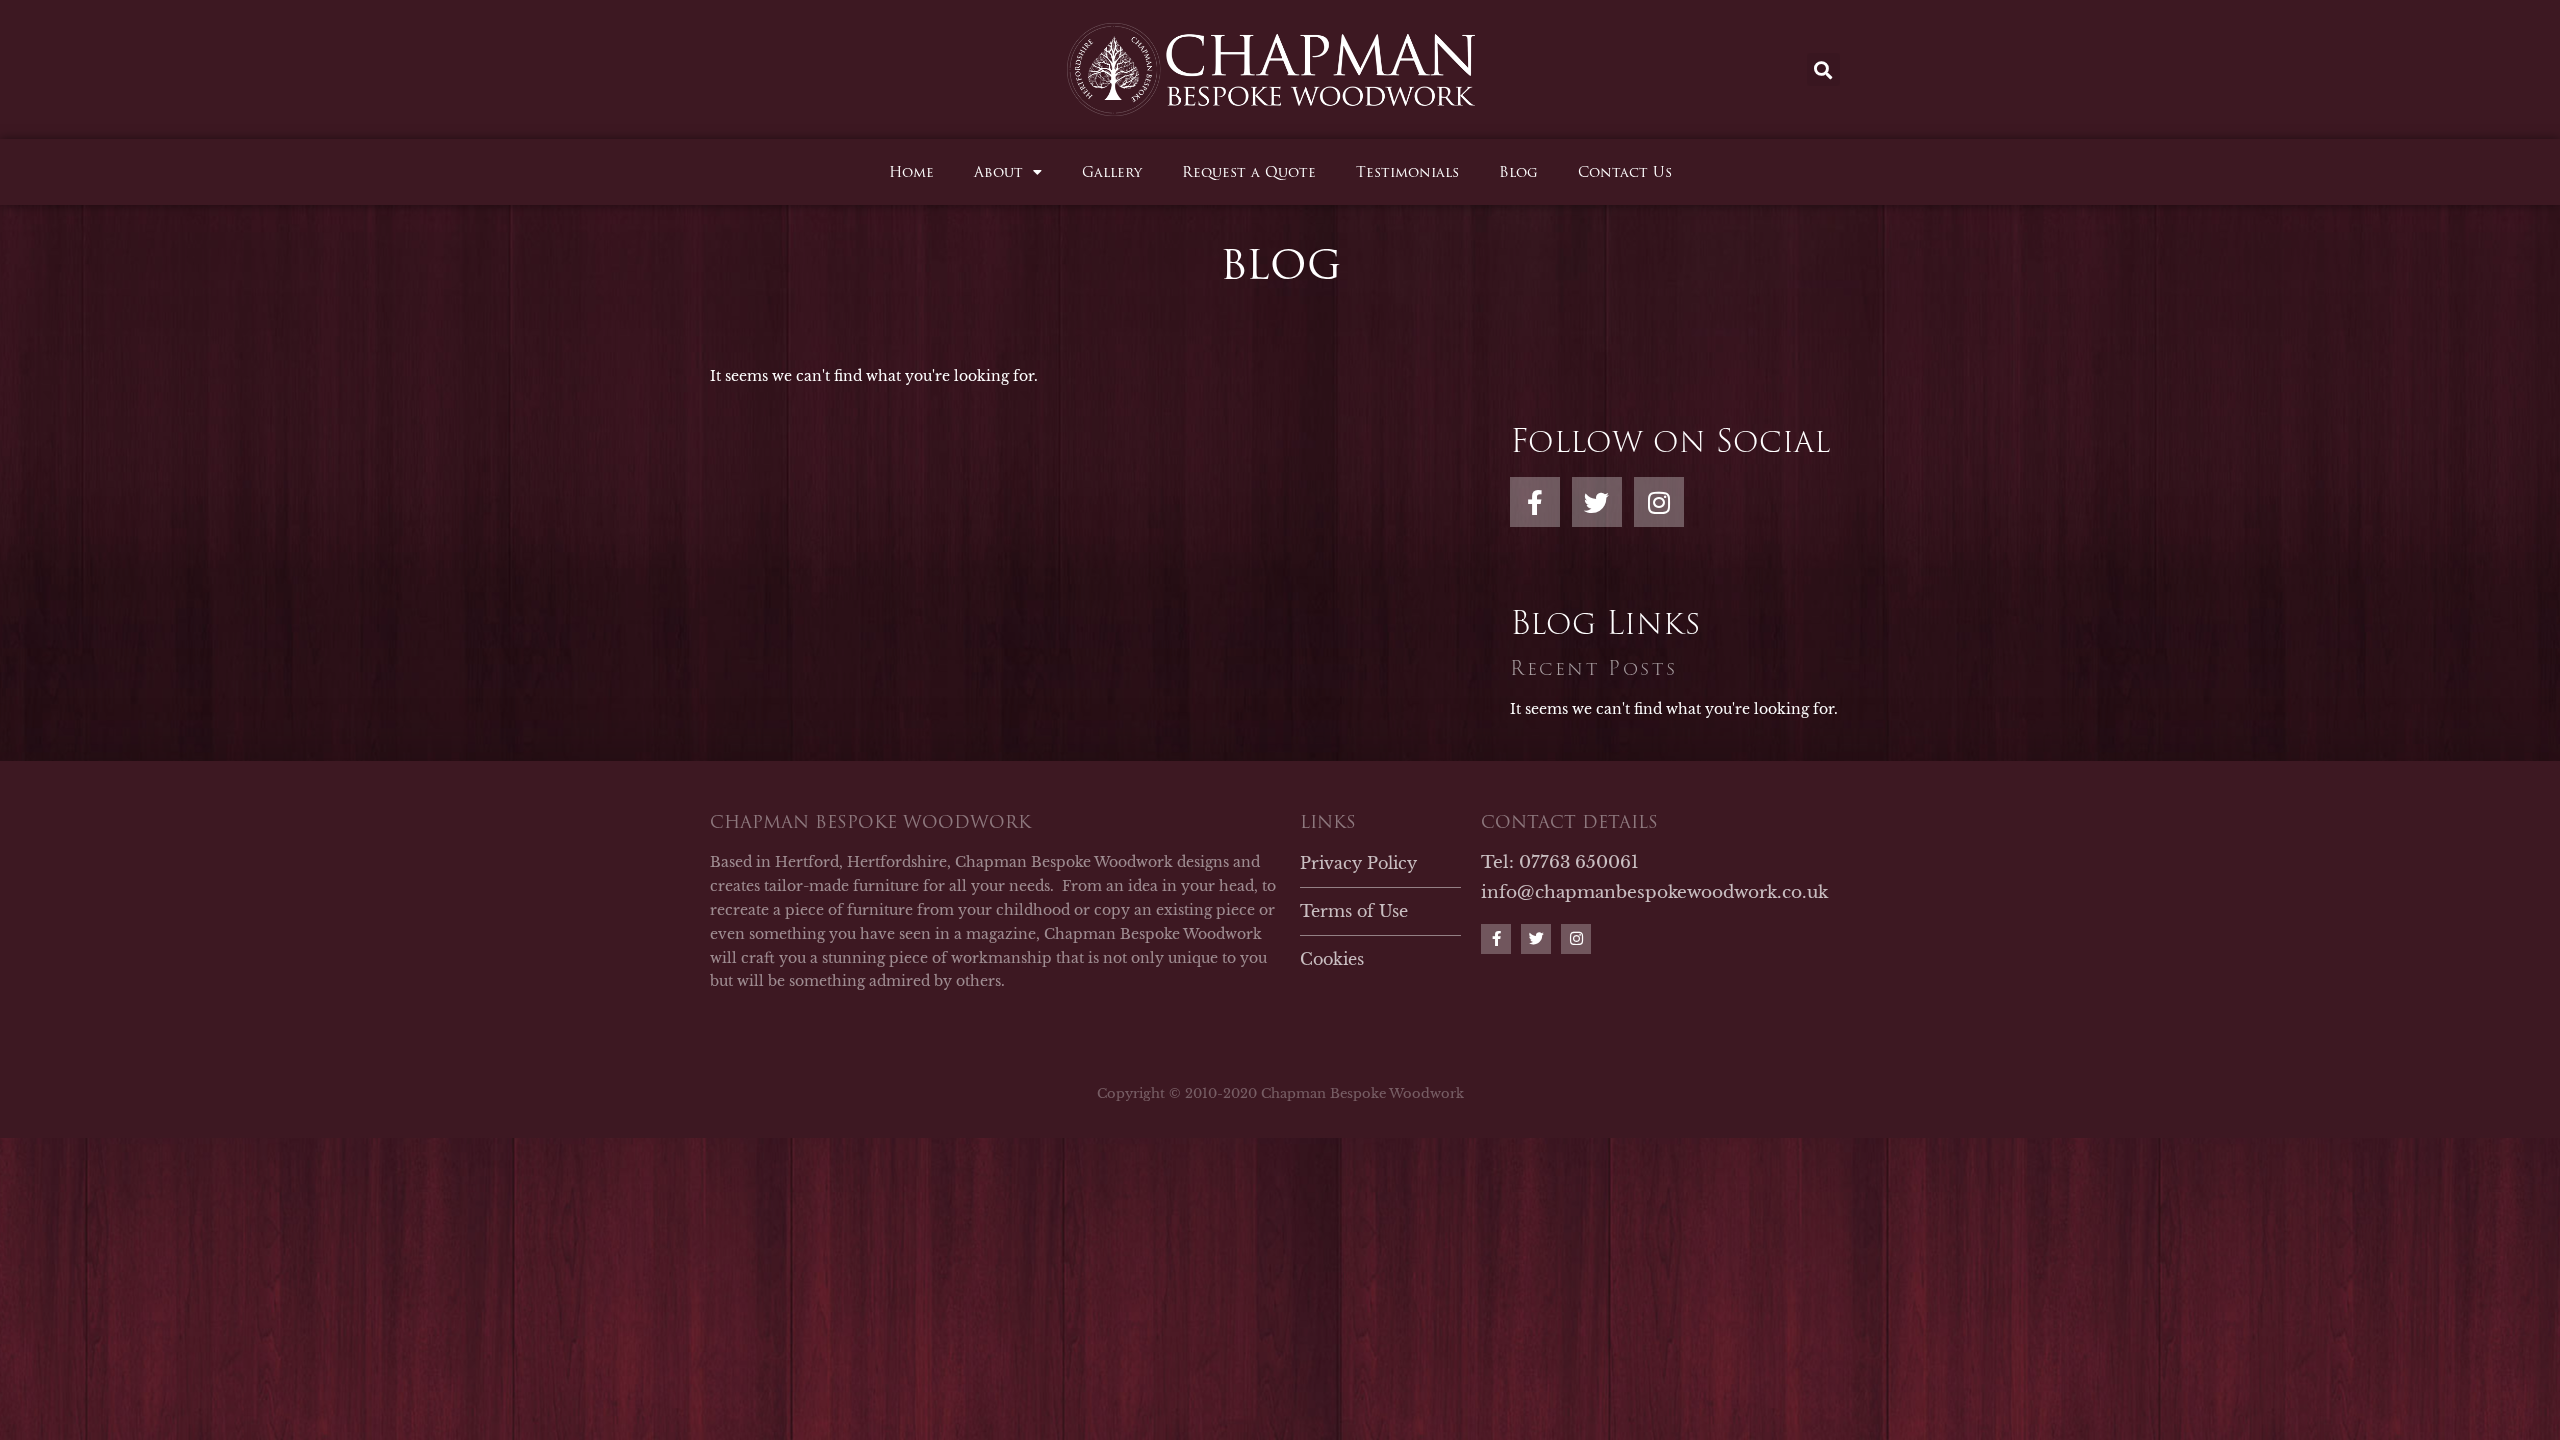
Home (911, 172)
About (998, 172)
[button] (1823, 69)
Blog (1518, 172)
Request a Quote (1249, 172)
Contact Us (1625, 172)
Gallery (1112, 172)
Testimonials (1407, 172)
